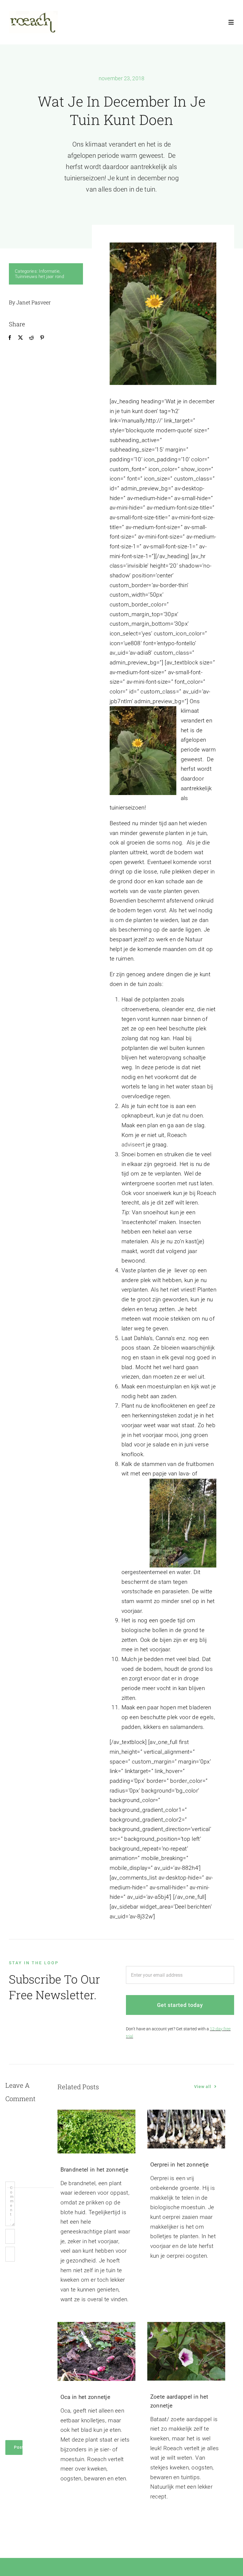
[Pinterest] (42, 338)
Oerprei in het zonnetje (180, 2165)
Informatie (49, 271)
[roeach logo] (33, 14)
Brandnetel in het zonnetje (94, 2170)
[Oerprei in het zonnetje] (186, 2129)
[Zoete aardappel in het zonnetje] (186, 2351)
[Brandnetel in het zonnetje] (96, 2132)
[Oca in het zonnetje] (96, 2351)
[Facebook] (10, 338)
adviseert (134, 1145)
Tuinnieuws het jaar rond (39, 277)
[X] (20, 338)
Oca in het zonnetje (85, 2397)
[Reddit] (31, 338)
